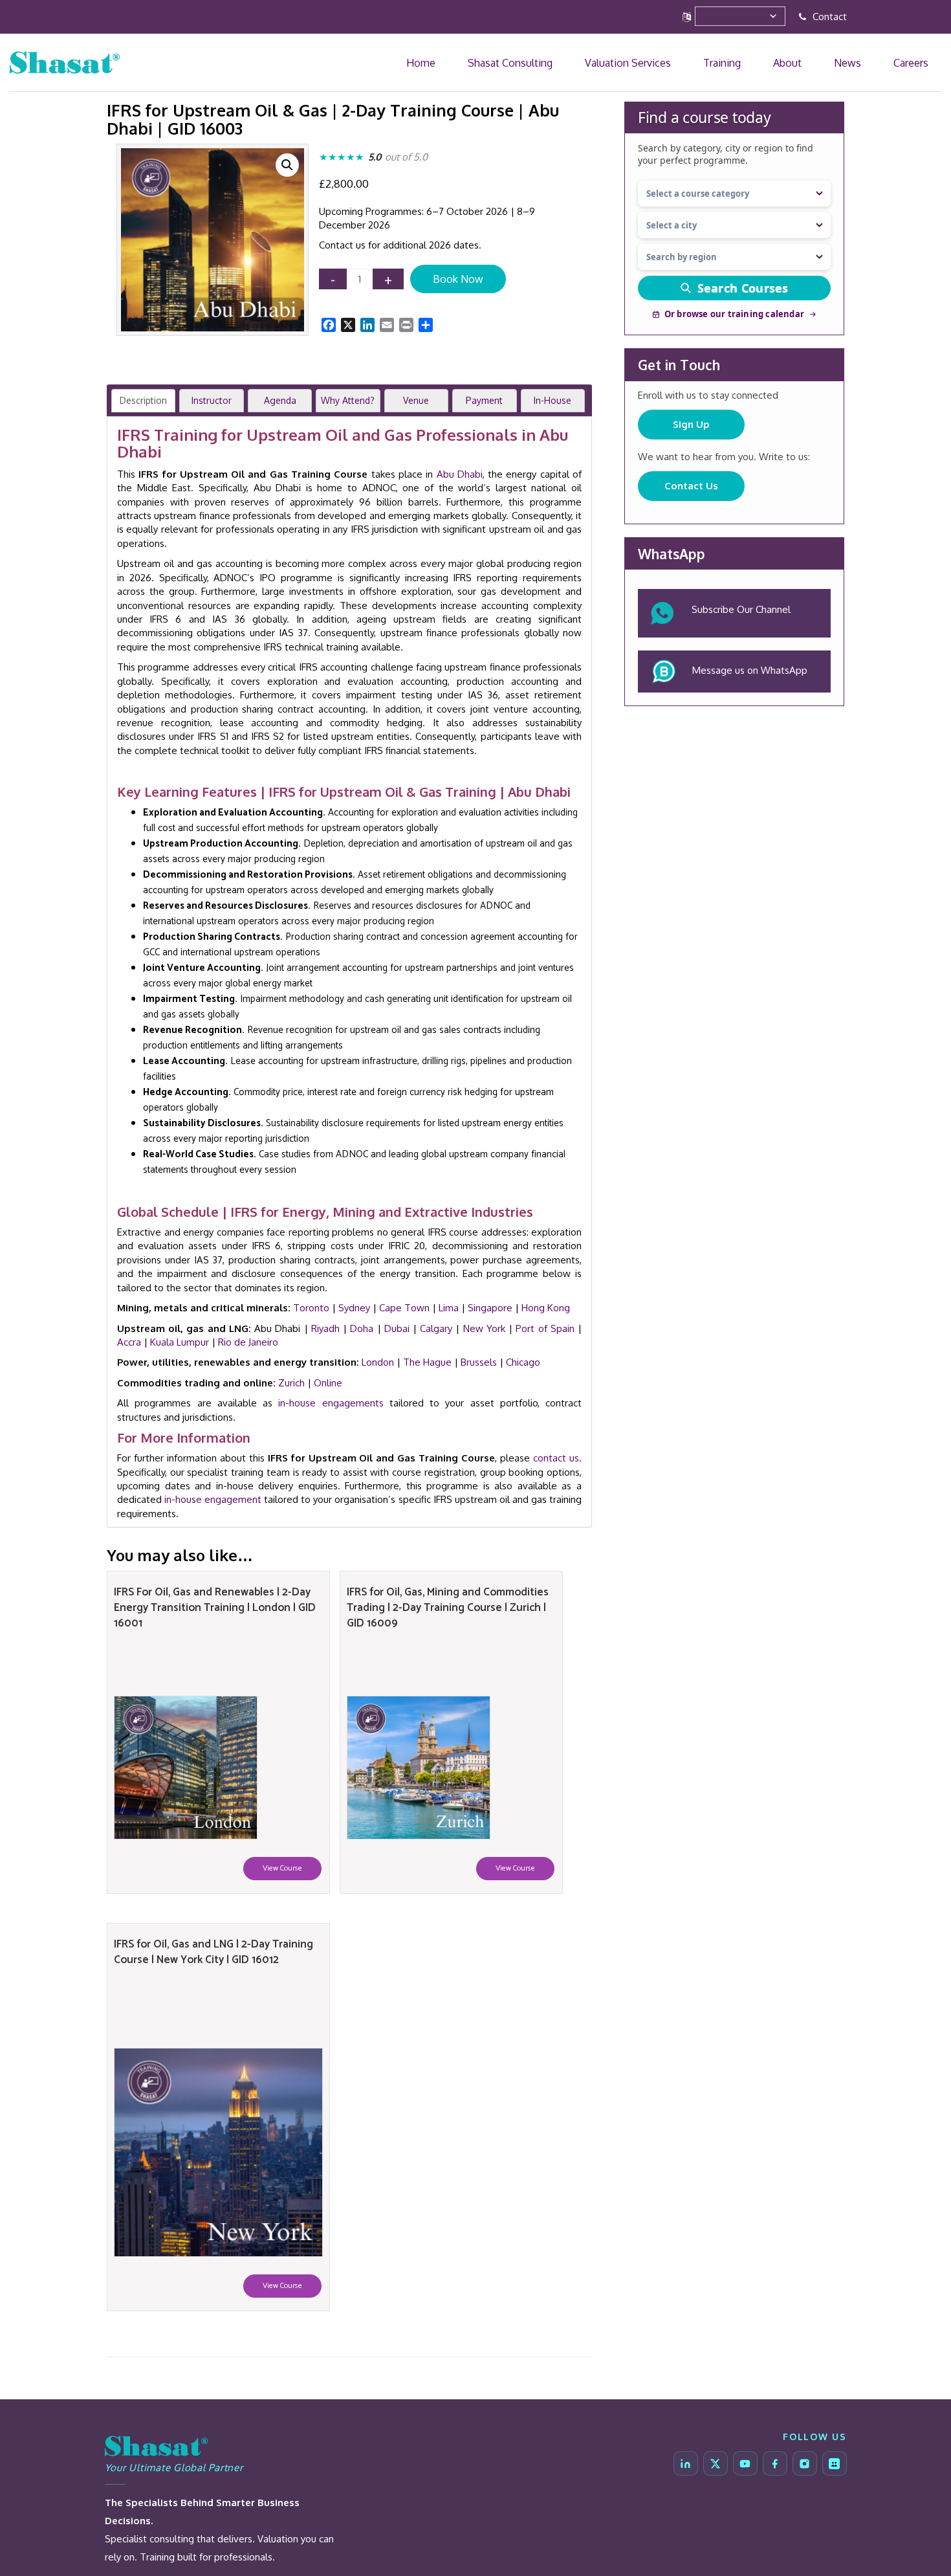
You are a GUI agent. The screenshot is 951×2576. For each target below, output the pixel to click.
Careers (923, 62)
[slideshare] (835, 2463)
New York (484, 1328)
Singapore (490, 1308)
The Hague (427, 1362)
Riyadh (325, 1328)
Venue (416, 400)
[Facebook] (775, 2463)
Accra (129, 1342)
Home (585, 62)
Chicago (523, 1362)
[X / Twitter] (716, 2463)
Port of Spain (545, 1328)
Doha (362, 1328)
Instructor (212, 400)
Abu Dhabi (460, 474)
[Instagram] (805, 2463)
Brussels (479, 1362)
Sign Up (691, 424)
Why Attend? (348, 400)
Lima (449, 1308)
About (847, 62)
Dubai (397, 1328)
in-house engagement (213, 1499)
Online (328, 1383)
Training (805, 62)
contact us (556, 1458)
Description (143, 400)
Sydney (354, 1308)
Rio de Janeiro (248, 1342)
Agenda (280, 400)
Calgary (436, 1328)
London (378, 1362)
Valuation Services (738, 62)
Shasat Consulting (648, 62)
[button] (287, 165)
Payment (484, 400)
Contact (828, 17)
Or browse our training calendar (734, 314)
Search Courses (743, 288)
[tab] (143, 401)
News (883, 62)
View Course (282, 1868)
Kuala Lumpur (180, 1342)
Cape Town (404, 1308)
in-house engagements (331, 1403)
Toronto (311, 1308)
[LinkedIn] (686, 2463)
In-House (552, 400)
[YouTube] (745, 2463)
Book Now (458, 279)
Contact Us (691, 486)
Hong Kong (546, 1308)
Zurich (291, 1383)
